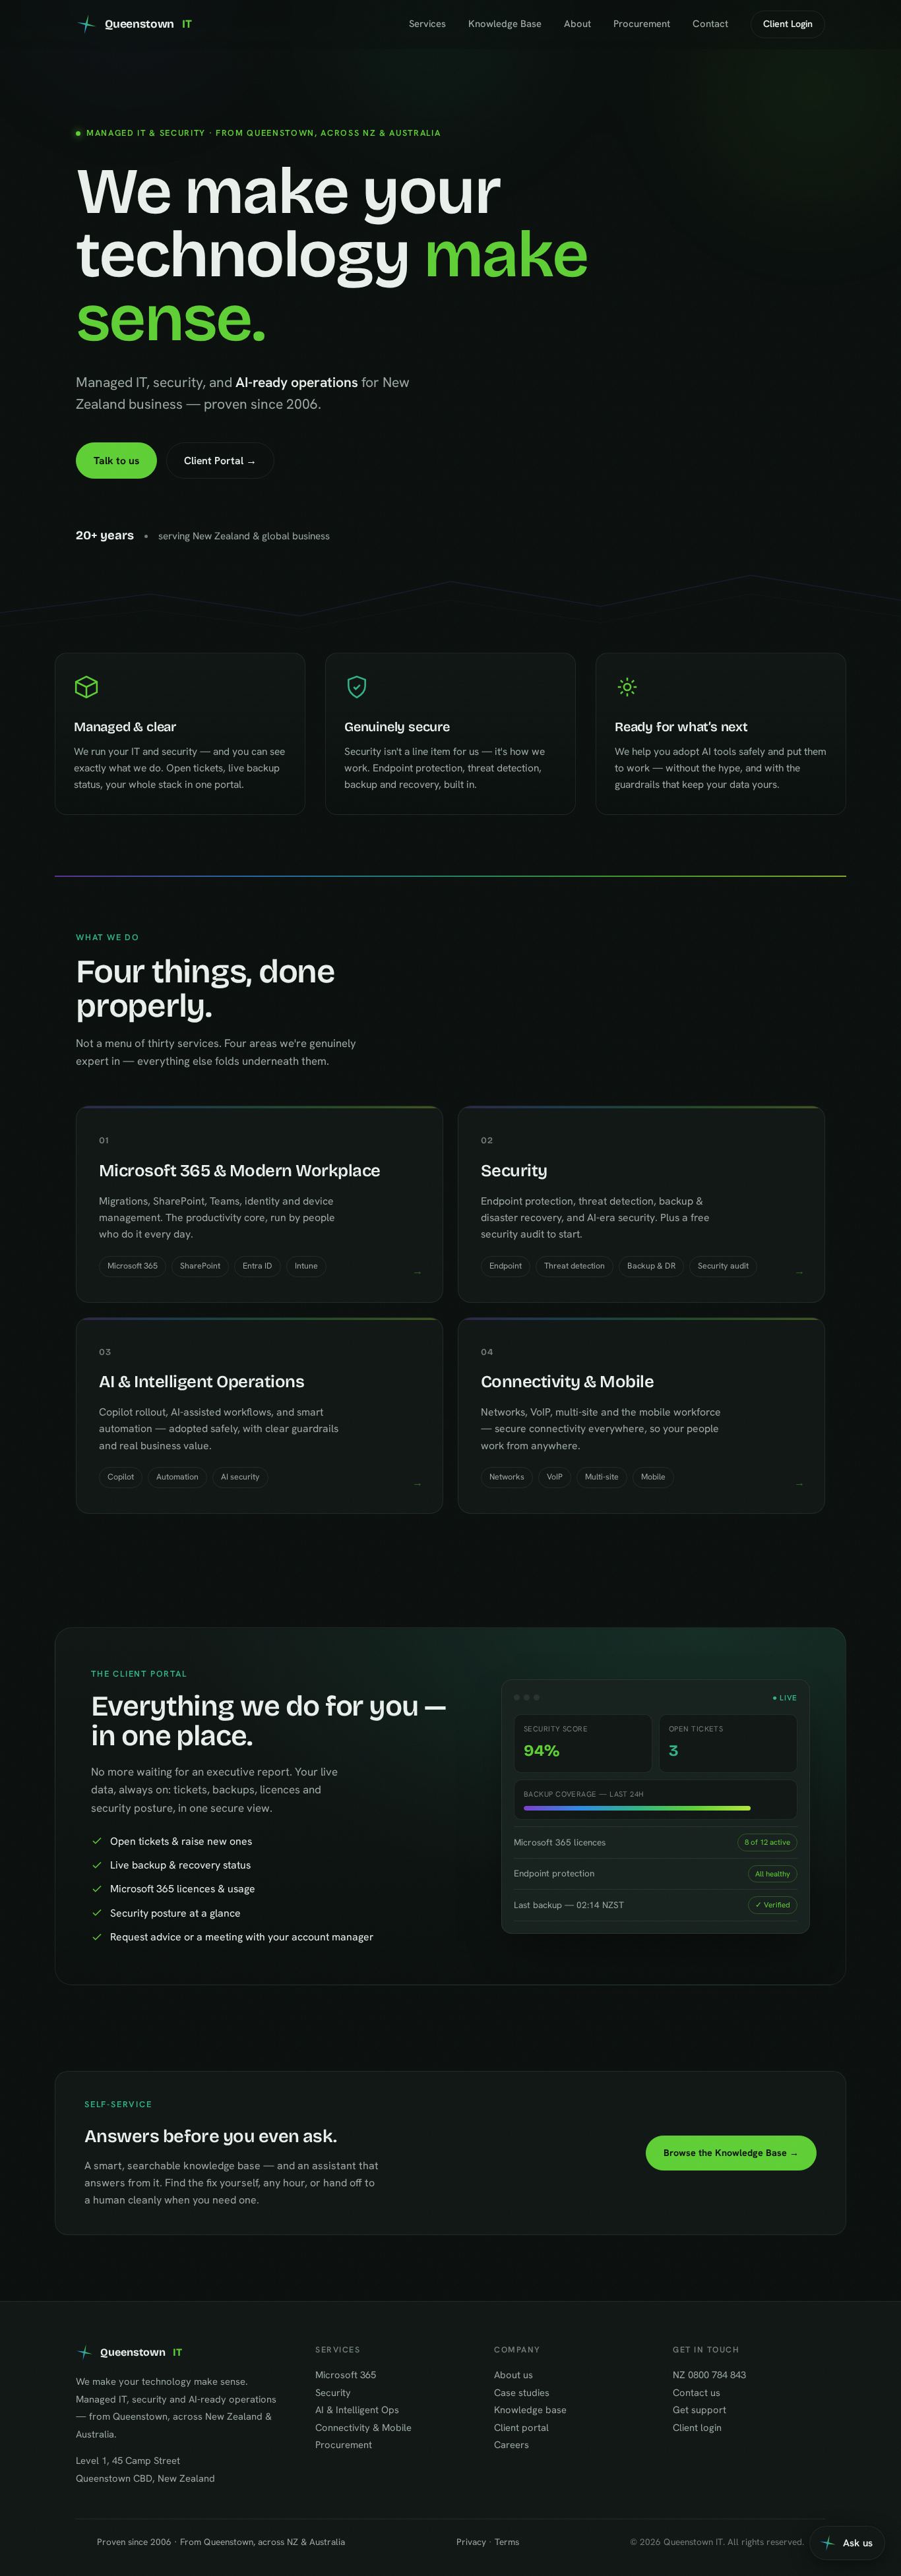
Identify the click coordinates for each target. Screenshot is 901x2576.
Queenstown (148, 24)
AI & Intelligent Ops (357, 2410)
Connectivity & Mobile (363, 2427)
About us (513, 2375)
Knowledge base (530, 2410)
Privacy (471, 2542)
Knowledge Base (505, 24)
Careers (512, 2444)
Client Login (788, 24)
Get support (699, 2410)
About (577, 24)
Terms (507, 2542)
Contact (710, 24)
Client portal (521, 2427)
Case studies (522, 2392)
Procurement (642, 24)
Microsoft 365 (346, 2375)
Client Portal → (220, 461)
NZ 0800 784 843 (709, 2375)
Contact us (697, 2392)
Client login (697, 2427)
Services (427, 24)
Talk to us (116, 461)
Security (333, 2392)
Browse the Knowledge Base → (731, 2153)
